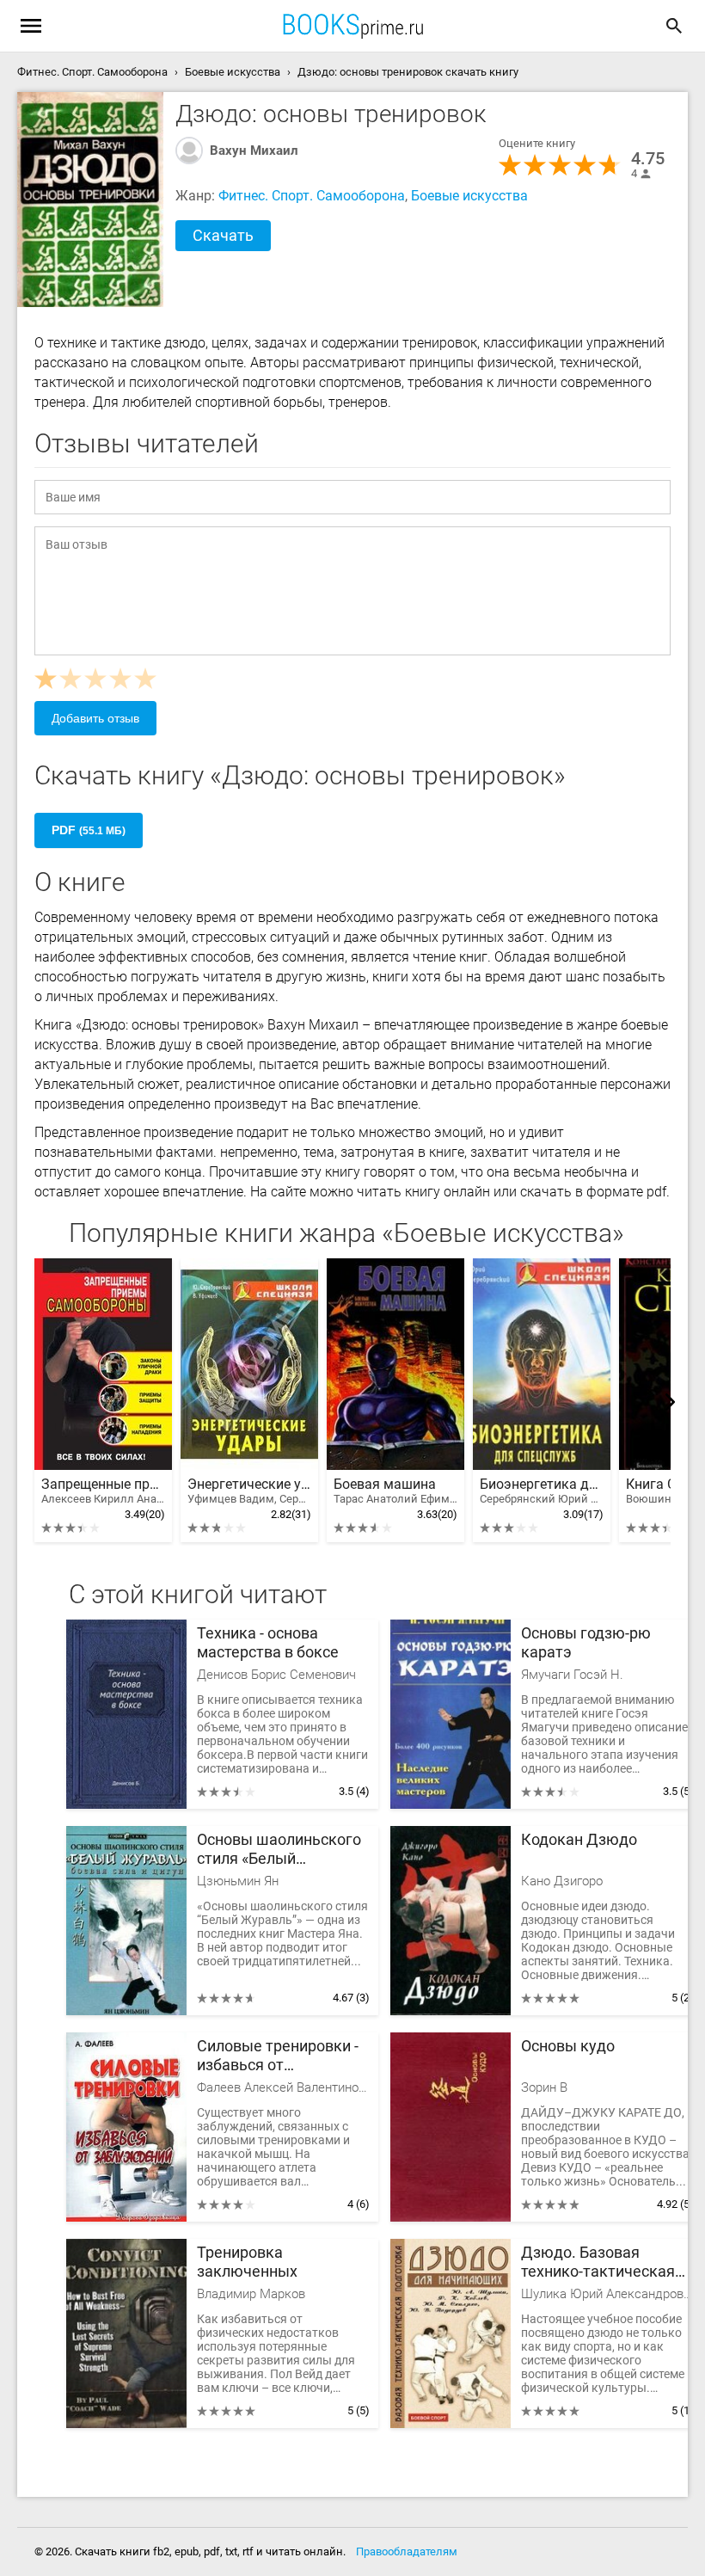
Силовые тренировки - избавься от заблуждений (278, 2056)
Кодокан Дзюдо (579, 1839)
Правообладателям (407, 2551)
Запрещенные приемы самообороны (103, 1491)
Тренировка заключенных (247, 2262)
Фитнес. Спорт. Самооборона (312, 196)
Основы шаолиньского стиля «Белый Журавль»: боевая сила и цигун (280, 1850)
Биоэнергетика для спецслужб (542, 1491)
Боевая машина (395, 1491)
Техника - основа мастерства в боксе (268, 1642)
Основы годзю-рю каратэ (586, 1642)
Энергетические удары (249, 1491)
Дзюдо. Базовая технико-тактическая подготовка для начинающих (598, 2262)
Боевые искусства (469, 196)
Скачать (223, 235)
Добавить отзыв (95, 718)
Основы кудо (568, 2046)
